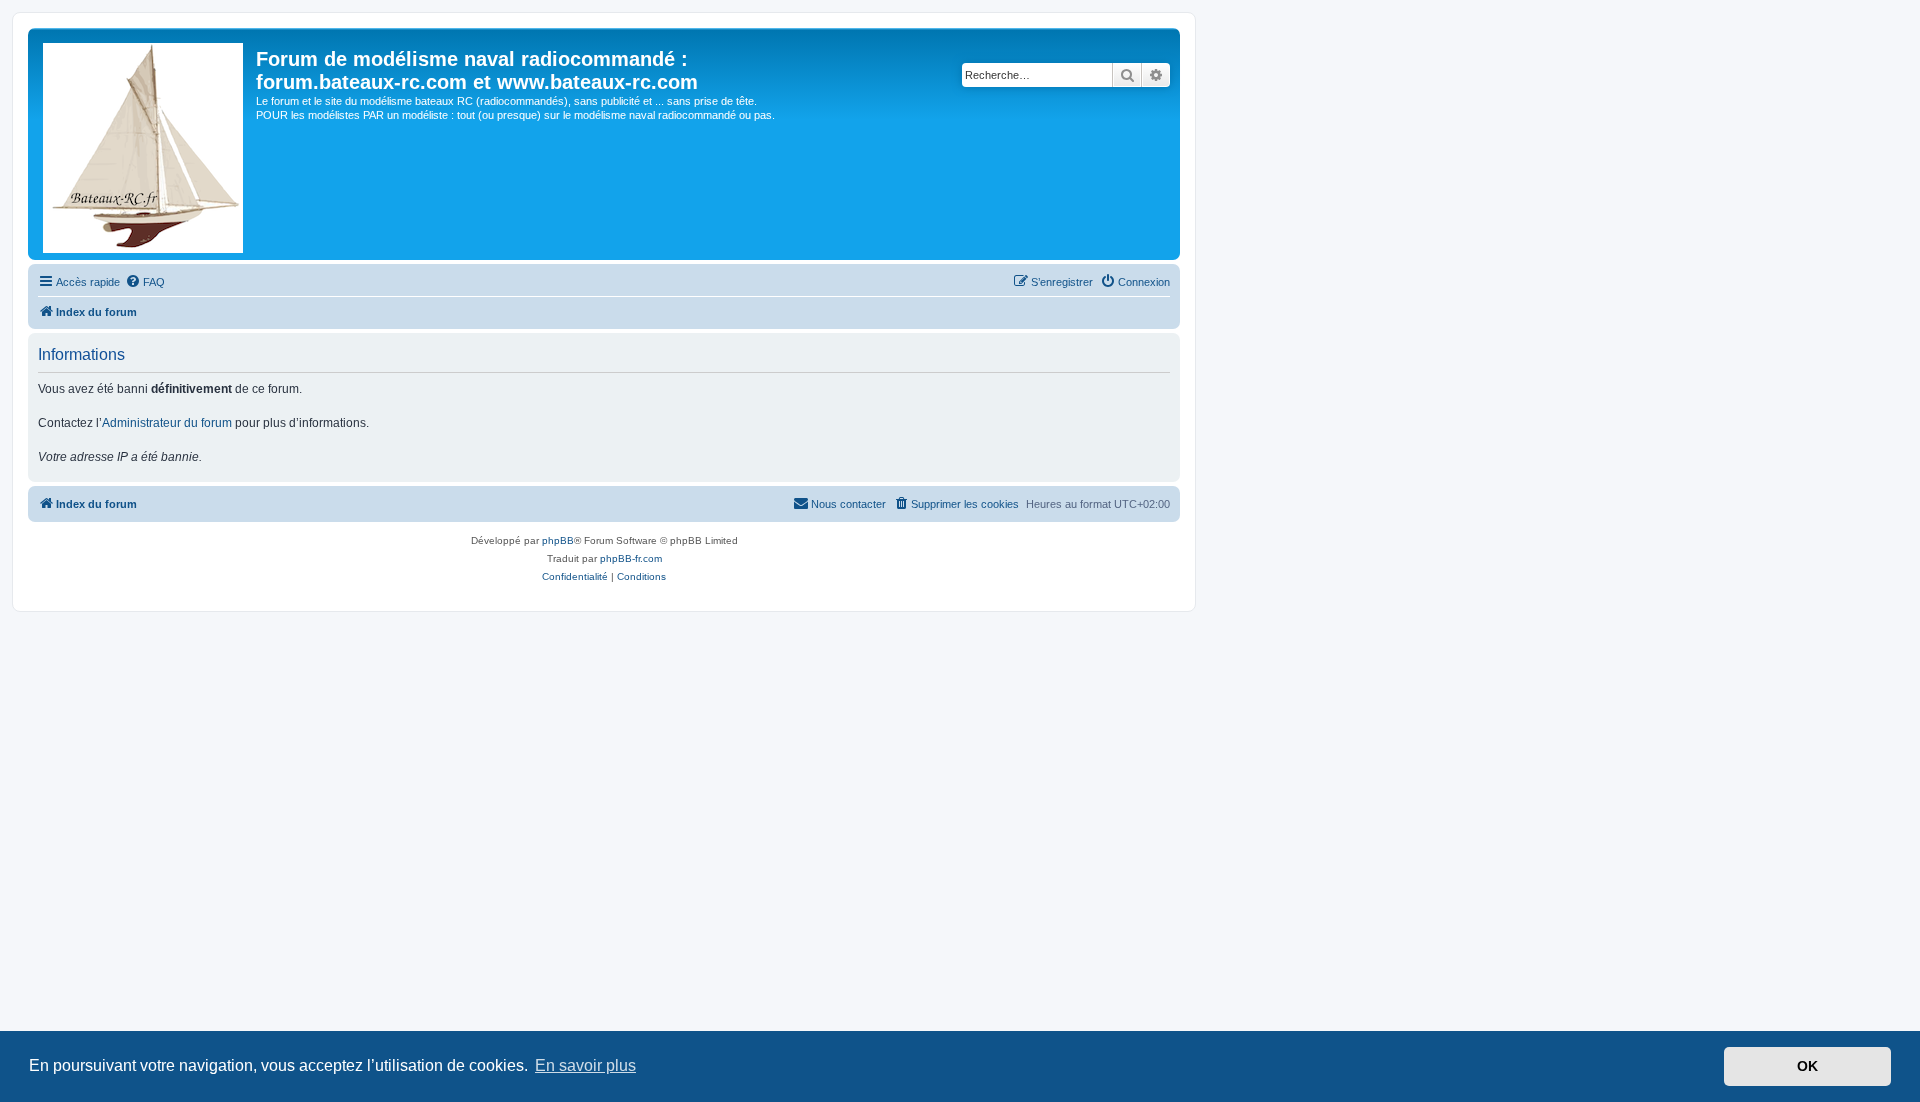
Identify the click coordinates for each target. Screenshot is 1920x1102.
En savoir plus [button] (585, 1065)
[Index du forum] (144, 144)
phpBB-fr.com (631, 558)
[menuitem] (145, 282)
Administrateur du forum (167, 423)
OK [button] (1807, 1066)
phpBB (558, 540)
